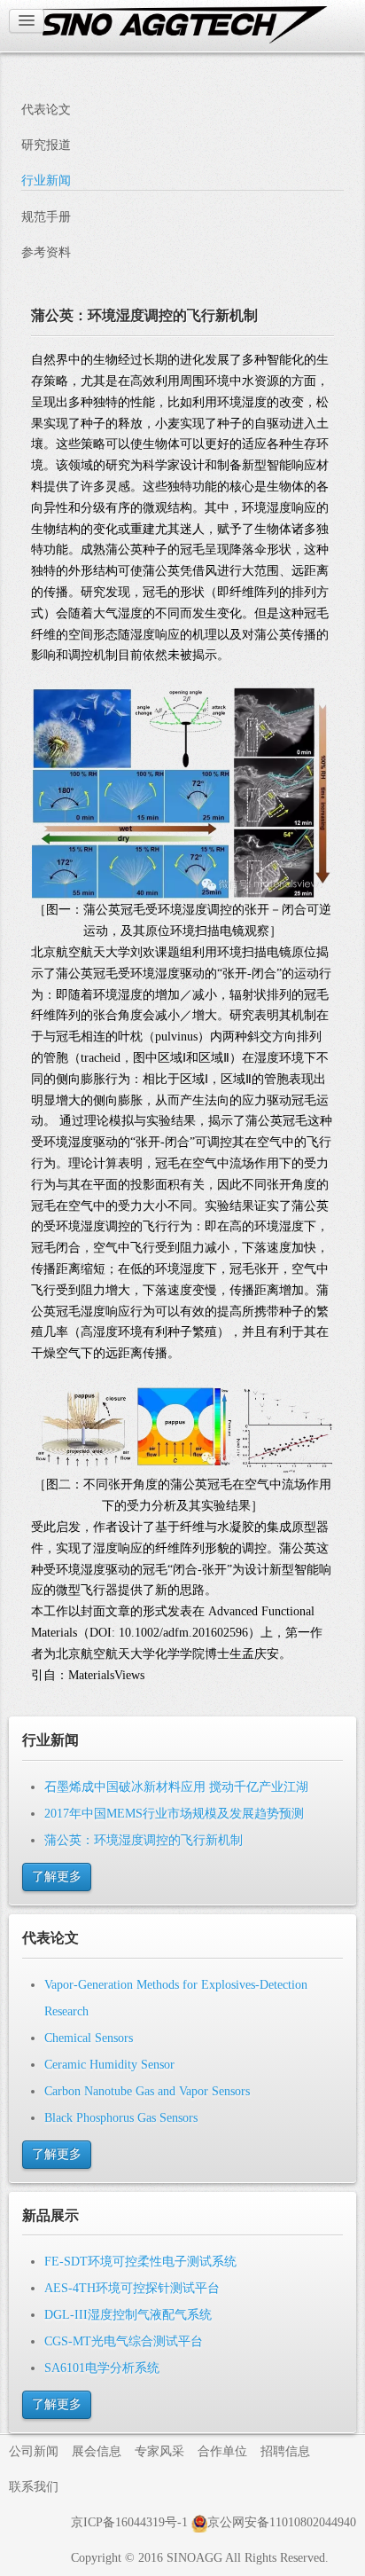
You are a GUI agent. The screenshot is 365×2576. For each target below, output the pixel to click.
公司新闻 (34, 2451)
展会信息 (97, 2451)
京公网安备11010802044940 (282, 2522)
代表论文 (46, 110)
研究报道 (46, 145)
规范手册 (46, 217)
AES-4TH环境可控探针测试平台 (132, 2288)
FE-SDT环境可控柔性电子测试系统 (140, 2262)
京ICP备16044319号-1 (129, 2522)
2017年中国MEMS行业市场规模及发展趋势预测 (174, 1814)
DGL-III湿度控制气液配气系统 (128, 2315)
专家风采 (159, 2451)
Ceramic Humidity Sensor (109, 2065)
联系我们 (34, 2487)
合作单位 (222, 2451)
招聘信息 (285, 2451)
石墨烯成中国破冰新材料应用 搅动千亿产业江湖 (176, 1787)
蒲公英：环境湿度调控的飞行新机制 (144, 1840)
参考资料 (46, 252)
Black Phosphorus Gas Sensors (121, 2118)
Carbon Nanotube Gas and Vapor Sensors (147, 2091)
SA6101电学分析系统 (102, 2368)
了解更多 (57, 1877)
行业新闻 (46, 181)
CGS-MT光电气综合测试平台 (124, 2341)
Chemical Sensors (89, 2038)
